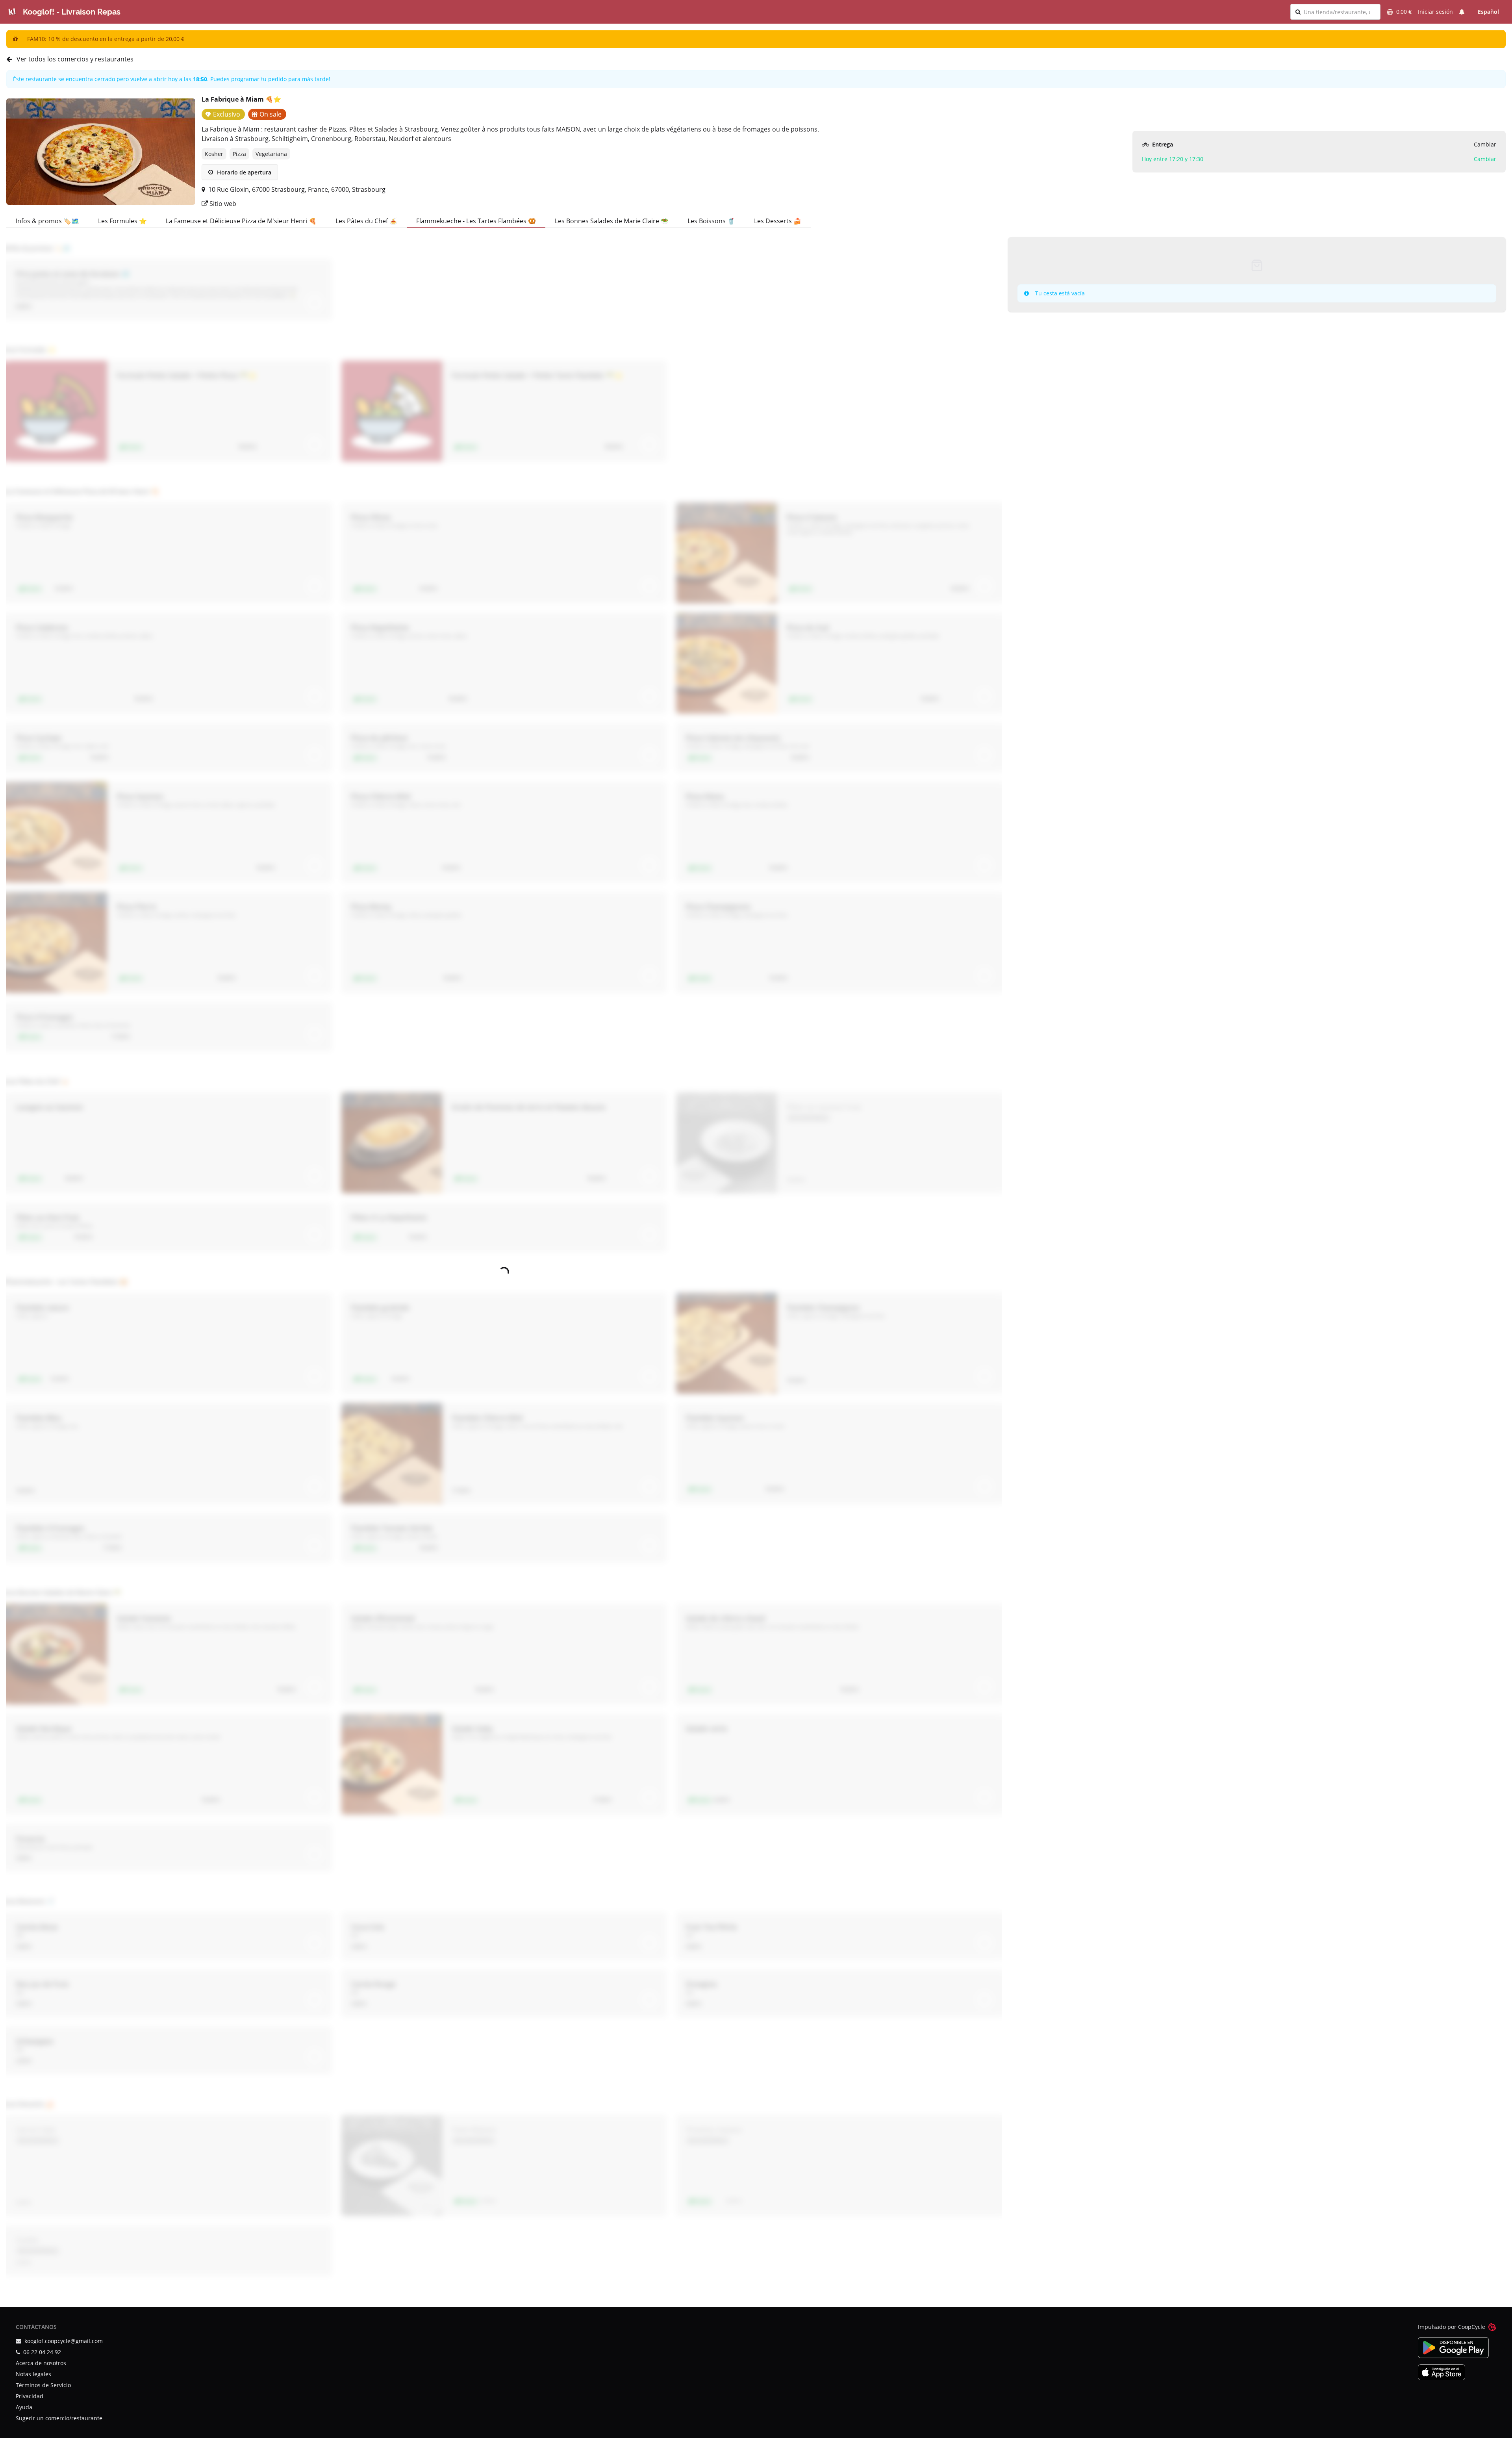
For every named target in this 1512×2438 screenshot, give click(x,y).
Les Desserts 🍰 (778, 221)
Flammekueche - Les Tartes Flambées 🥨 (476, 221)
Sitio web (222, 204)
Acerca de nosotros (41, 2363)
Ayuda (24, 2407)
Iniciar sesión (1435, 12)
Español (1488, 12)
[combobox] (1340, 12)
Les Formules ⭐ (122, 221)
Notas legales (33, 2374)
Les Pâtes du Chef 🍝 (366, 221)
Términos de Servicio (43, 2385)
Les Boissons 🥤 (711, 221)
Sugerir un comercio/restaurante (59, 2418)
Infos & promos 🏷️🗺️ (47, 221)
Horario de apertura (243, 172)
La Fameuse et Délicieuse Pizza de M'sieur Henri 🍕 (241, 221)
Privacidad (30, 2396)
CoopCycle (1472, 2327)
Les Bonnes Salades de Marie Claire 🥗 (612, 221)
